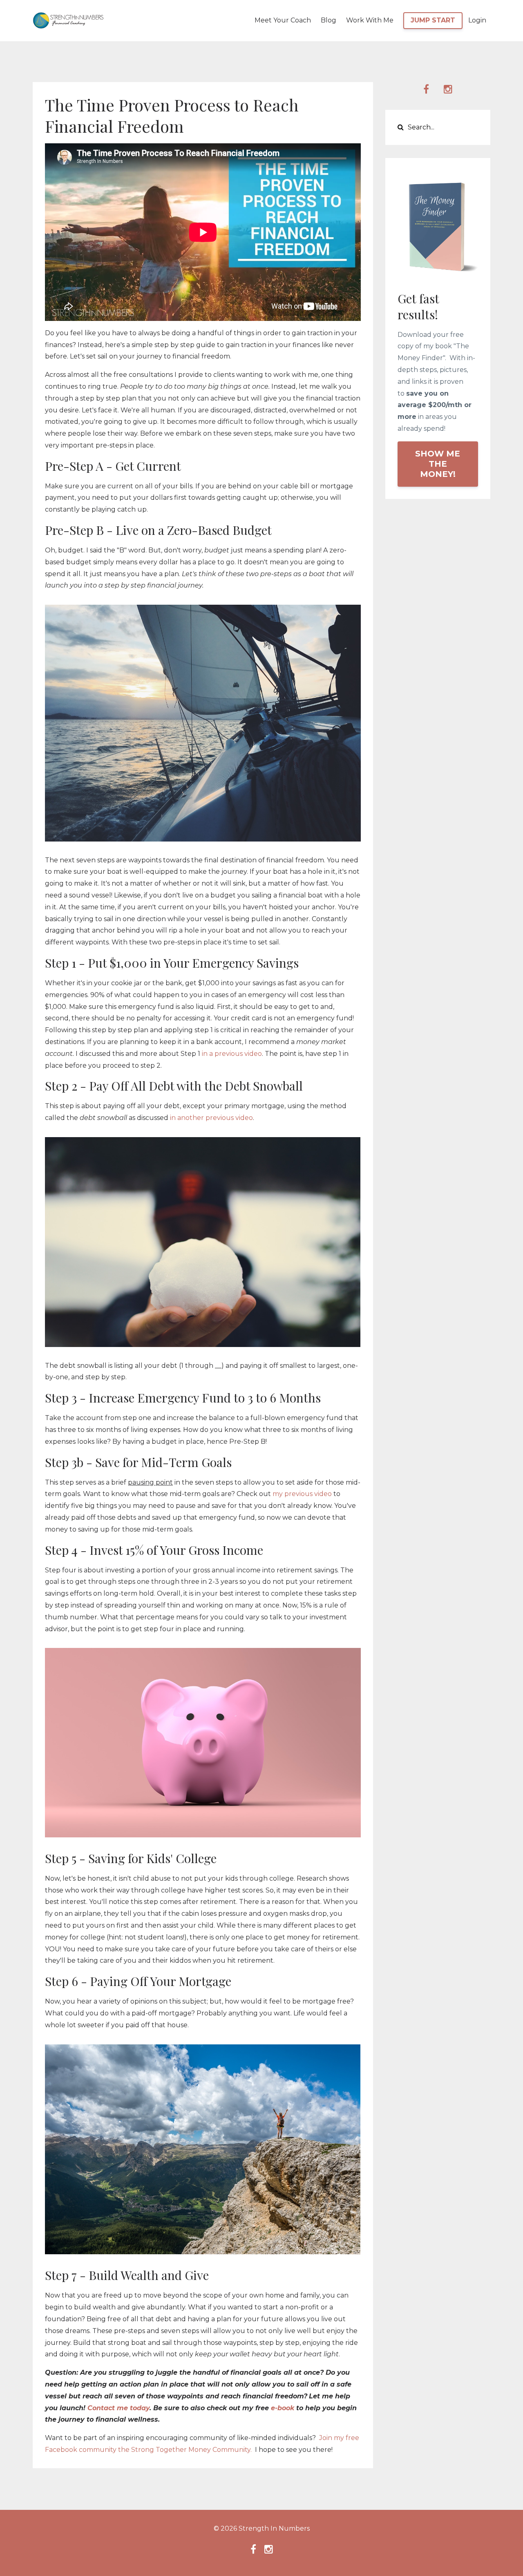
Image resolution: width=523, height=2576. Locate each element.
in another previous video (211, 1118)
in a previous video (232, 1054)
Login (477, 20)
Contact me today (118, 2408)
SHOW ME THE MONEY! (438, 464)
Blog (329, 20)
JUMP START (433, 20)
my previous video (302, 1494)
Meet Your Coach (283, 20)
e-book (283, 2408)
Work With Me (370, 20)
